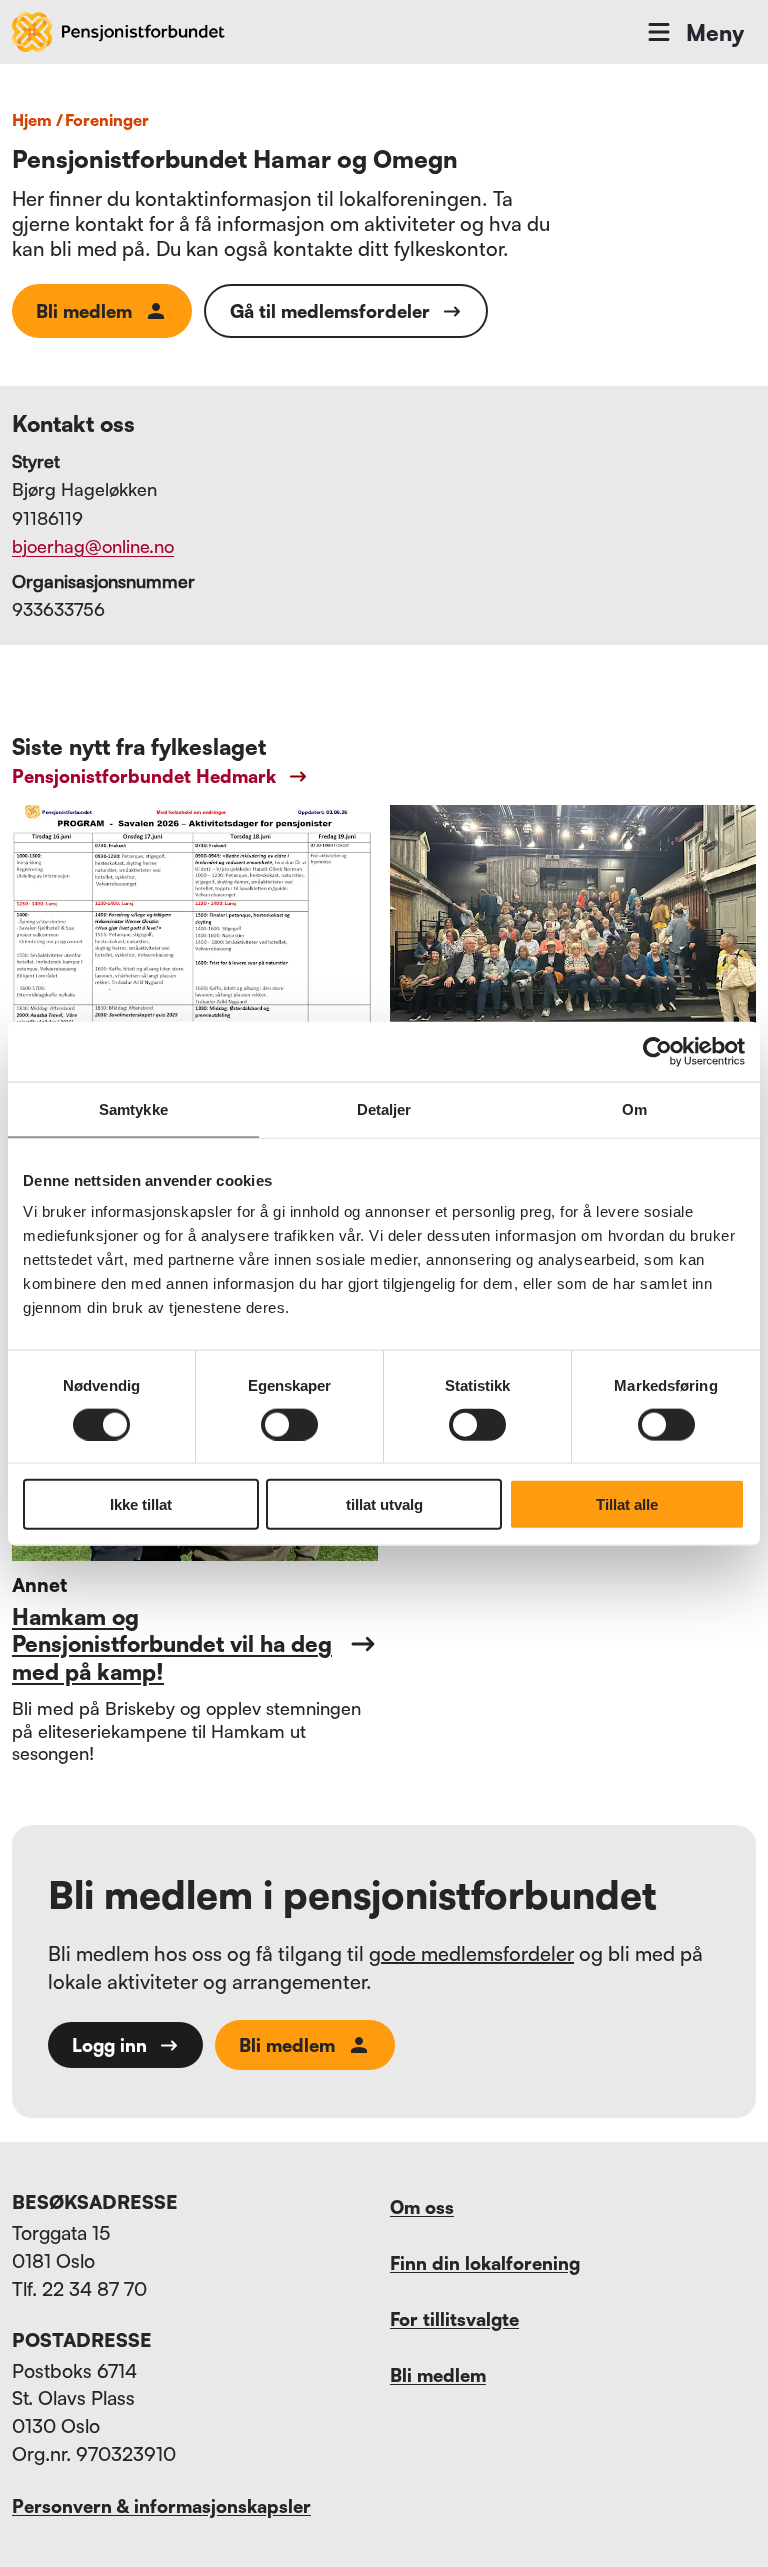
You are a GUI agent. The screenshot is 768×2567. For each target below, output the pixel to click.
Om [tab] (634, 1108)
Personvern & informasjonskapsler (161, 2506)
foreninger (107, 120)
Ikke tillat (141, 1504)
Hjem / (37, 120)
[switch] (289, 1424)
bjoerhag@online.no (93, 546)
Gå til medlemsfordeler (330, 311)
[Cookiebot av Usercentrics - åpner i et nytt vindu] (657, 1051)
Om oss (422, 2207)
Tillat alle (627, 1504)
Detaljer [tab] (384, 1108)
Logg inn (109, 2045)
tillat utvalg (384, 1504)
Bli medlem (84, 311)
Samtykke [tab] (133, 1108)
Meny (715, 32)
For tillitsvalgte (454, 2319)
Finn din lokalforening (485, 2263)
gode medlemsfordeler (471, 1953)
